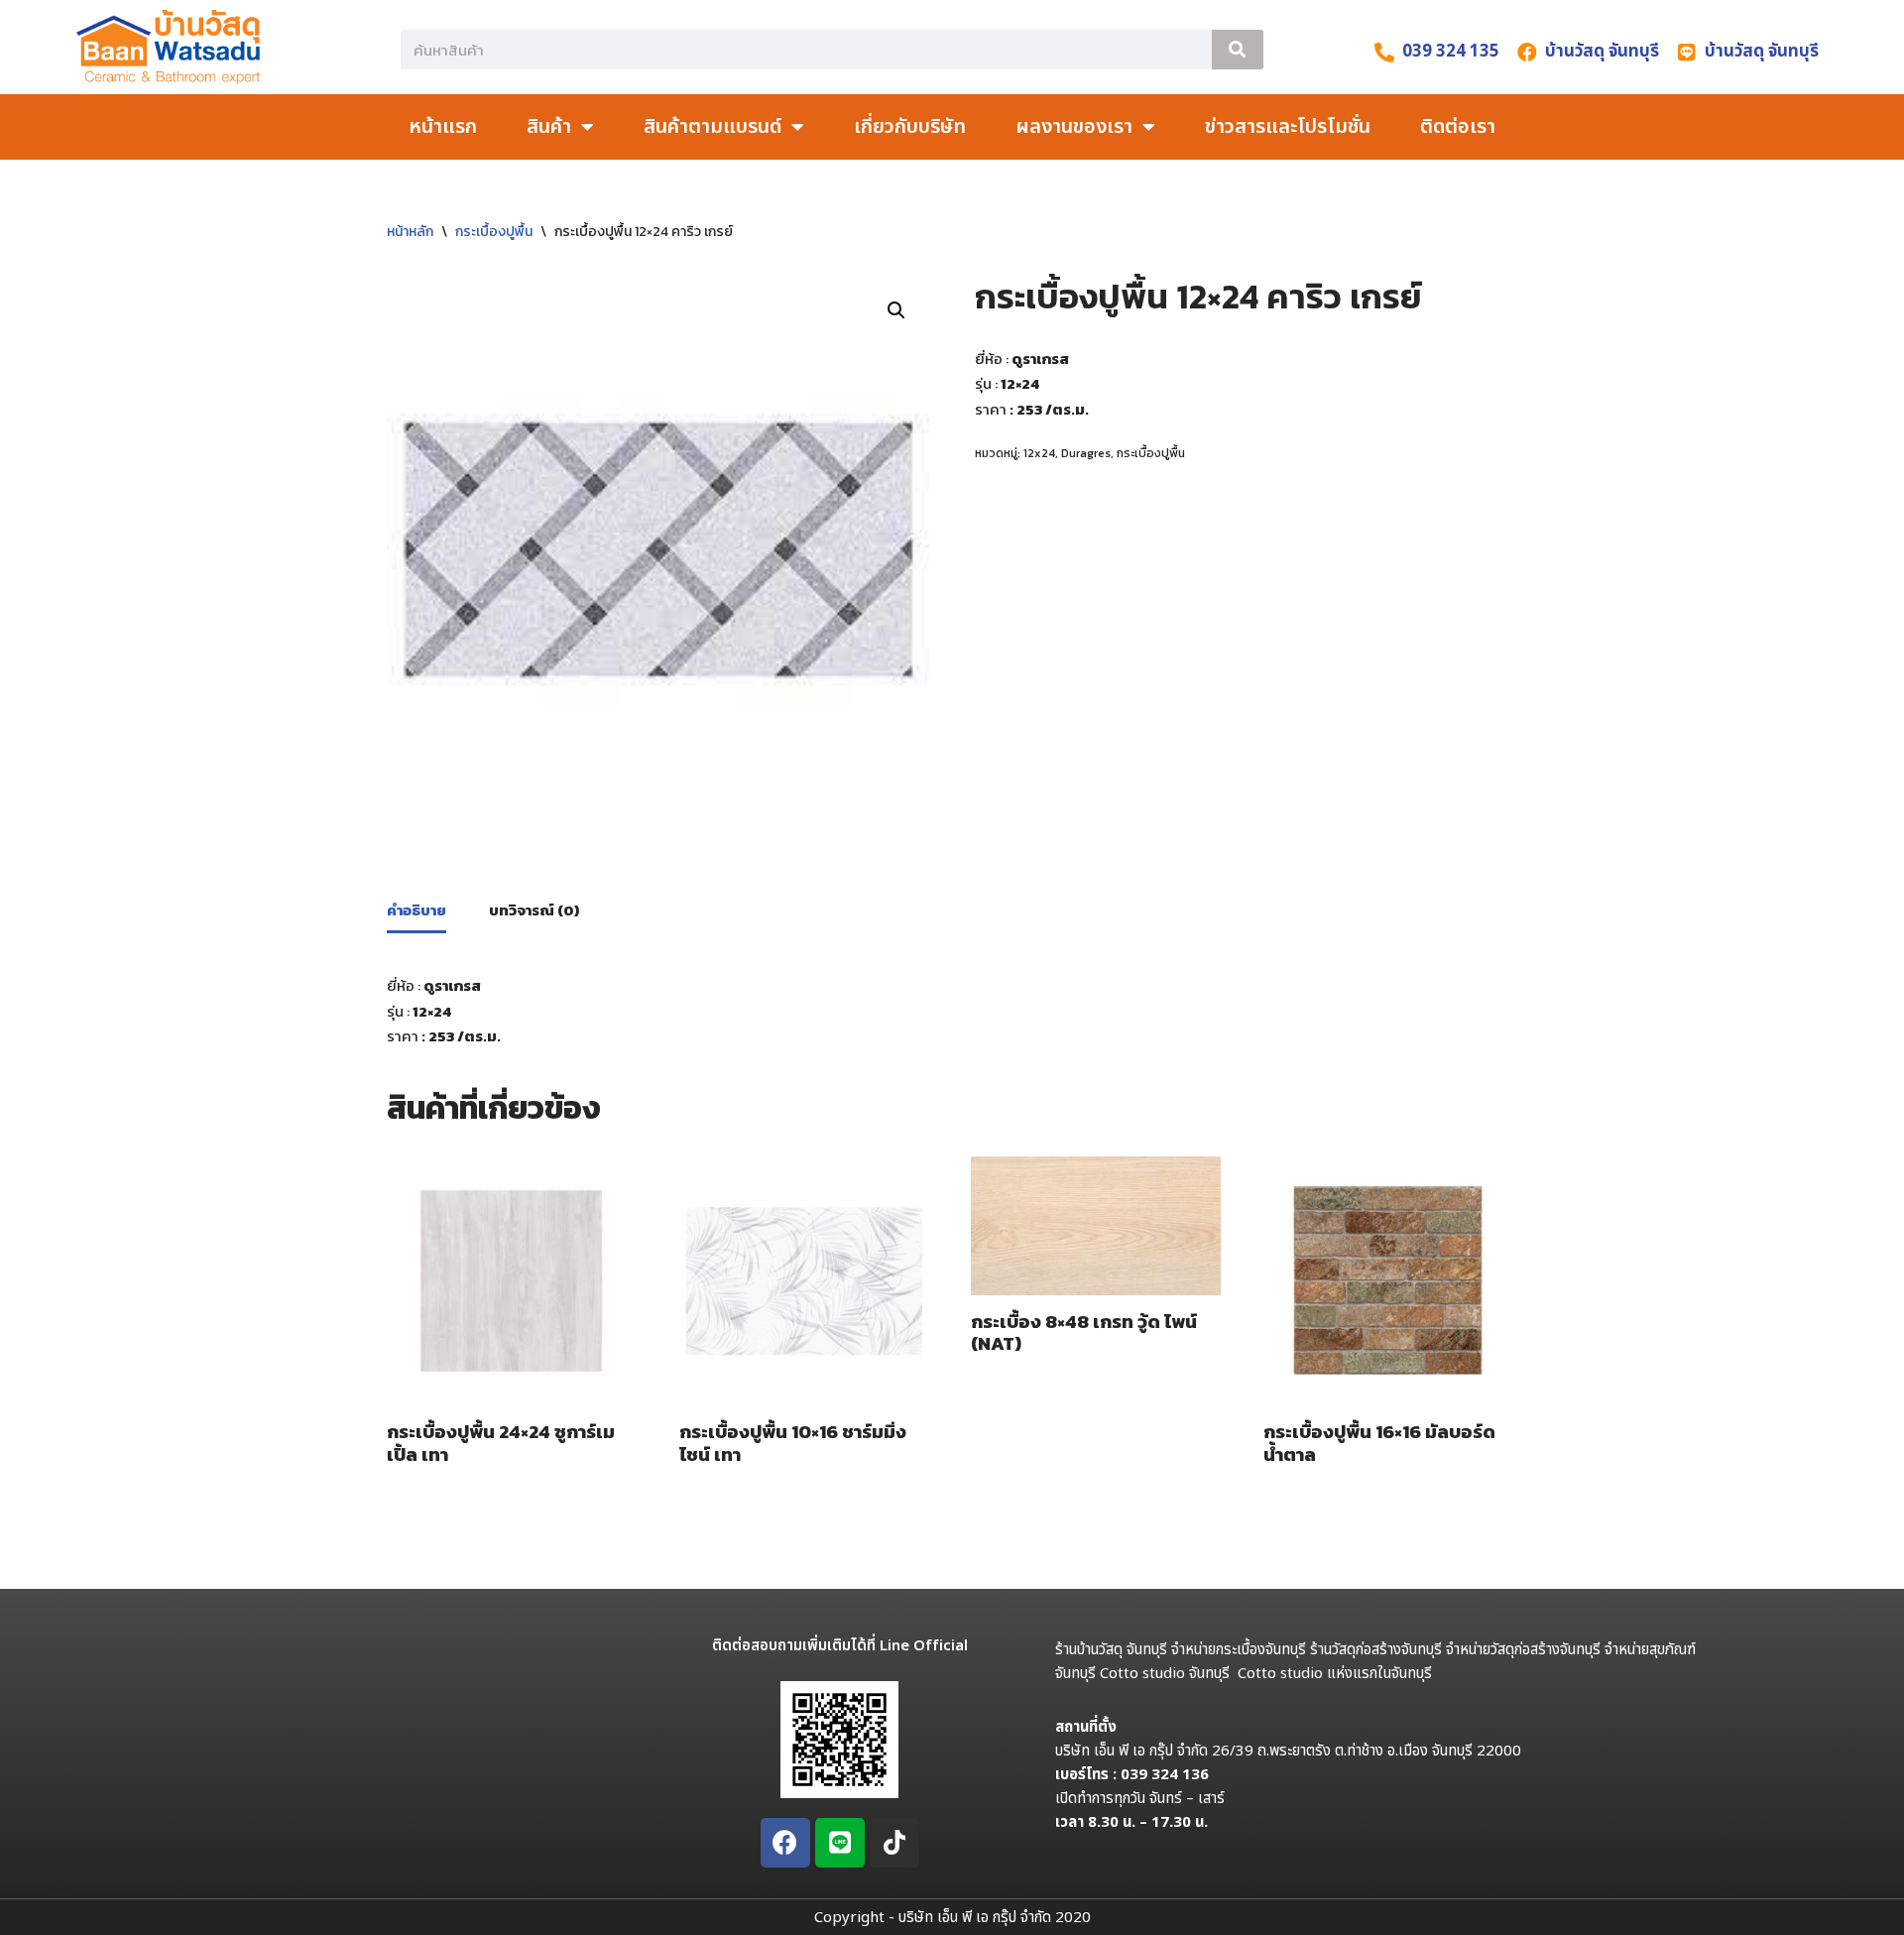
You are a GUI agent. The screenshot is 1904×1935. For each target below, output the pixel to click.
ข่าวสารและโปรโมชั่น (1288, 127)
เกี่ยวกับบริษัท (910, 127)
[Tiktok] (894, 1843)
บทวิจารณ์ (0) (534, 910)
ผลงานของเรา (1074, 127)
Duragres (1086, 453)
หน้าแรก (443, 127)
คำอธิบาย (416, 910)
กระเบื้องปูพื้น (494, 232)
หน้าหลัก (410, 232)
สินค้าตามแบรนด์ (713, 127)
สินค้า (549, 127)
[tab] (416, 912)
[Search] (1238, 50)
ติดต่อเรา (1458, 127)
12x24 (1039, 453)
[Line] (840, 1843)
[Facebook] (785, 1843)
